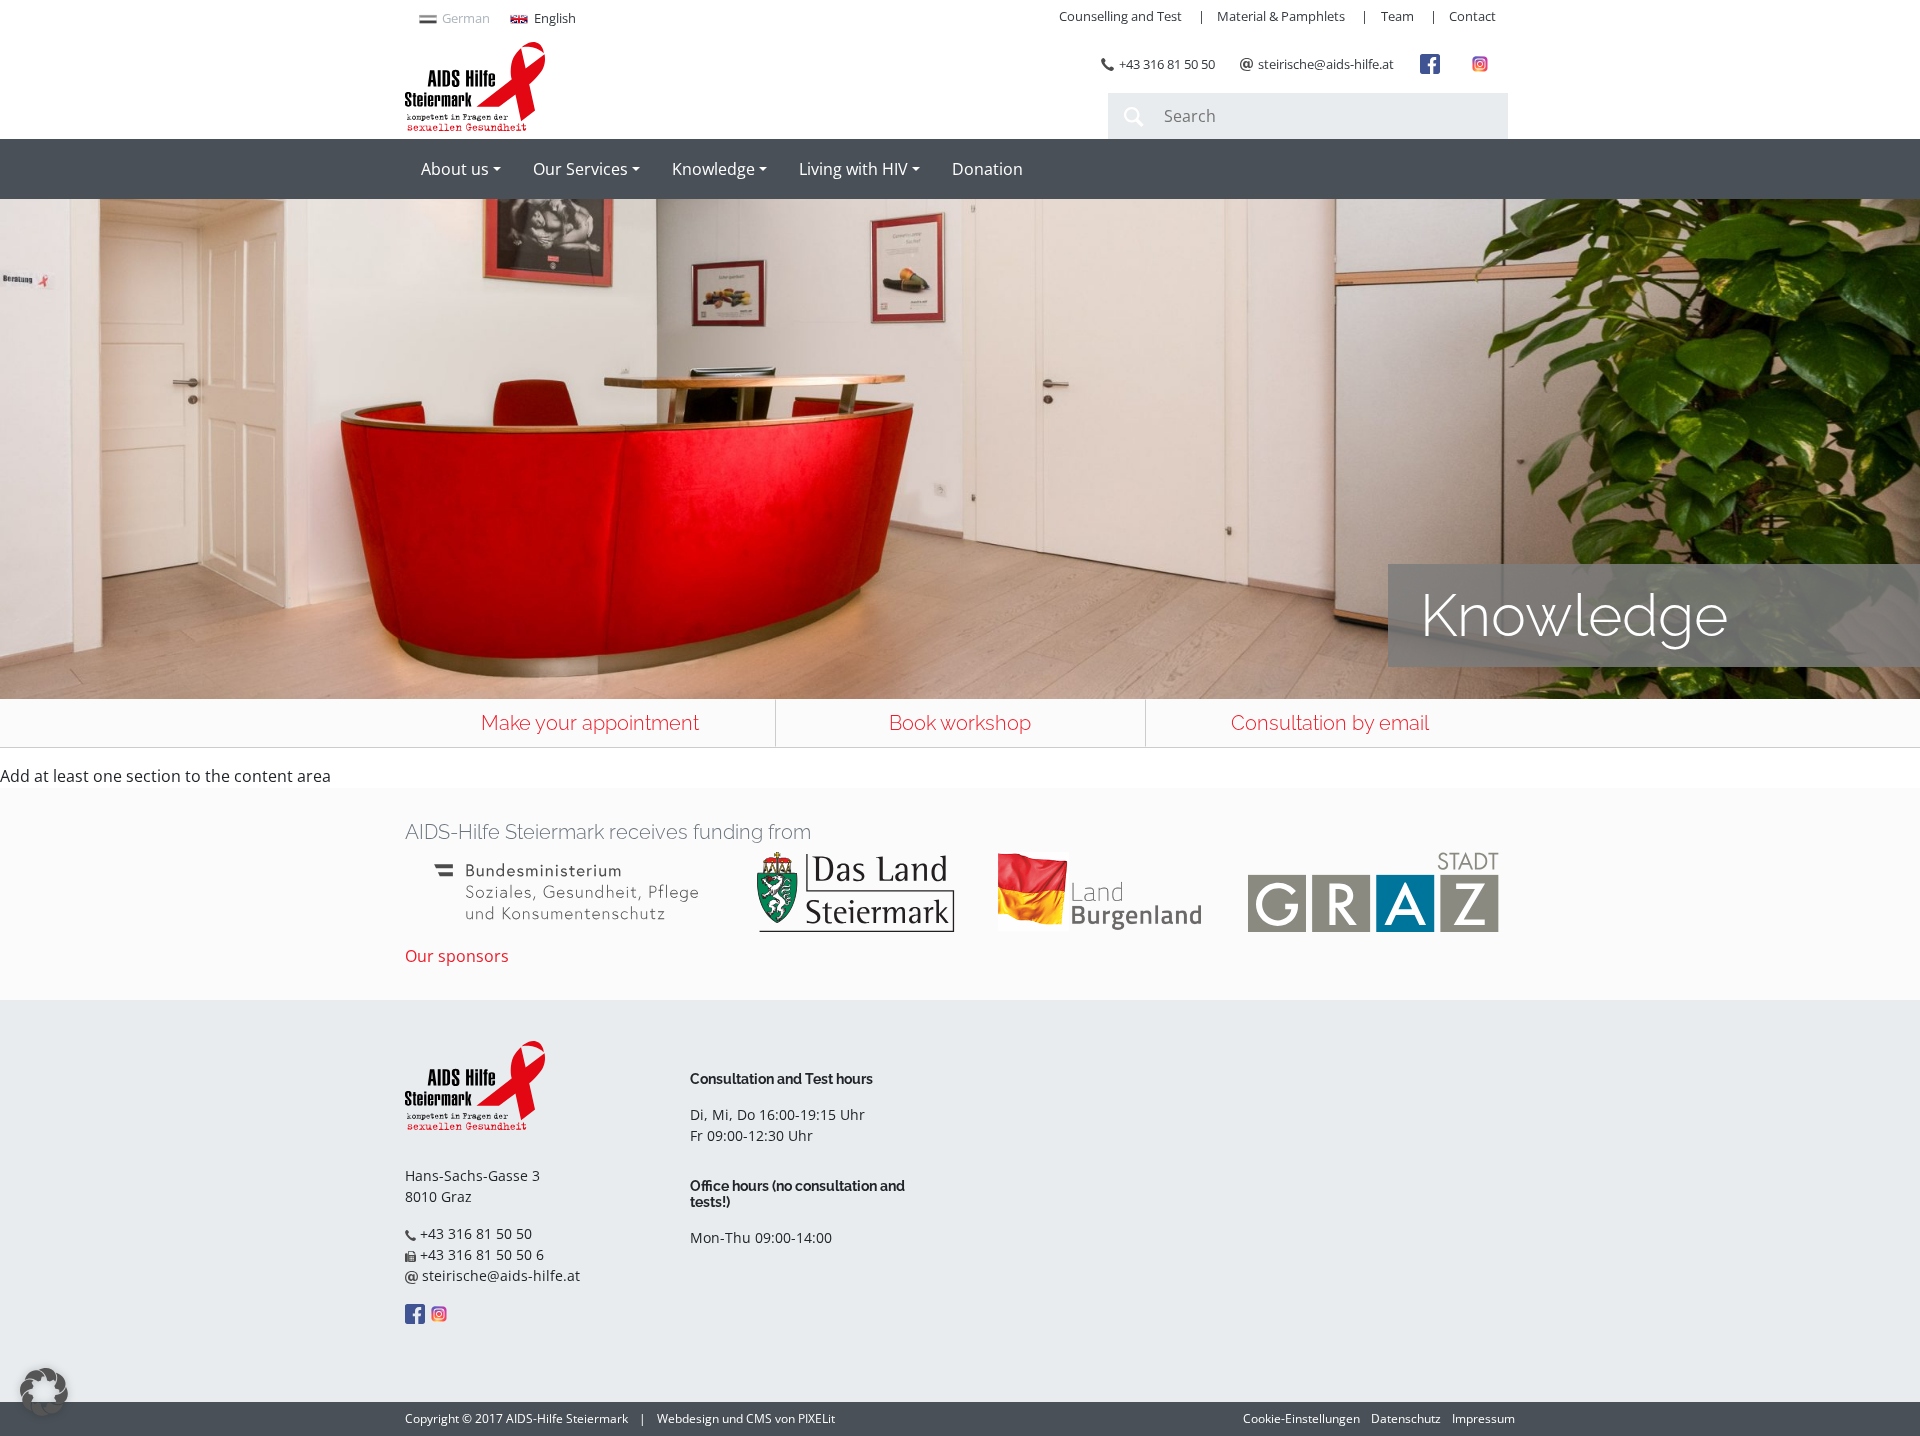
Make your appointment (590, 723)
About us (455, 169)
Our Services (580, 169)
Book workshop (960, 723)
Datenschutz (1406, 1418)
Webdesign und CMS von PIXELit (746, 1418)
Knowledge (713, 169)
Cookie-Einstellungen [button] (1301, 1418)
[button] (44, 1392)
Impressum (1483, 1418)
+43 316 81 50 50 (1167, 64)
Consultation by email (1330, 723)
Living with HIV (853, 169)
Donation (987, 169)
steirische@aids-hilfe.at (1326, 64)
